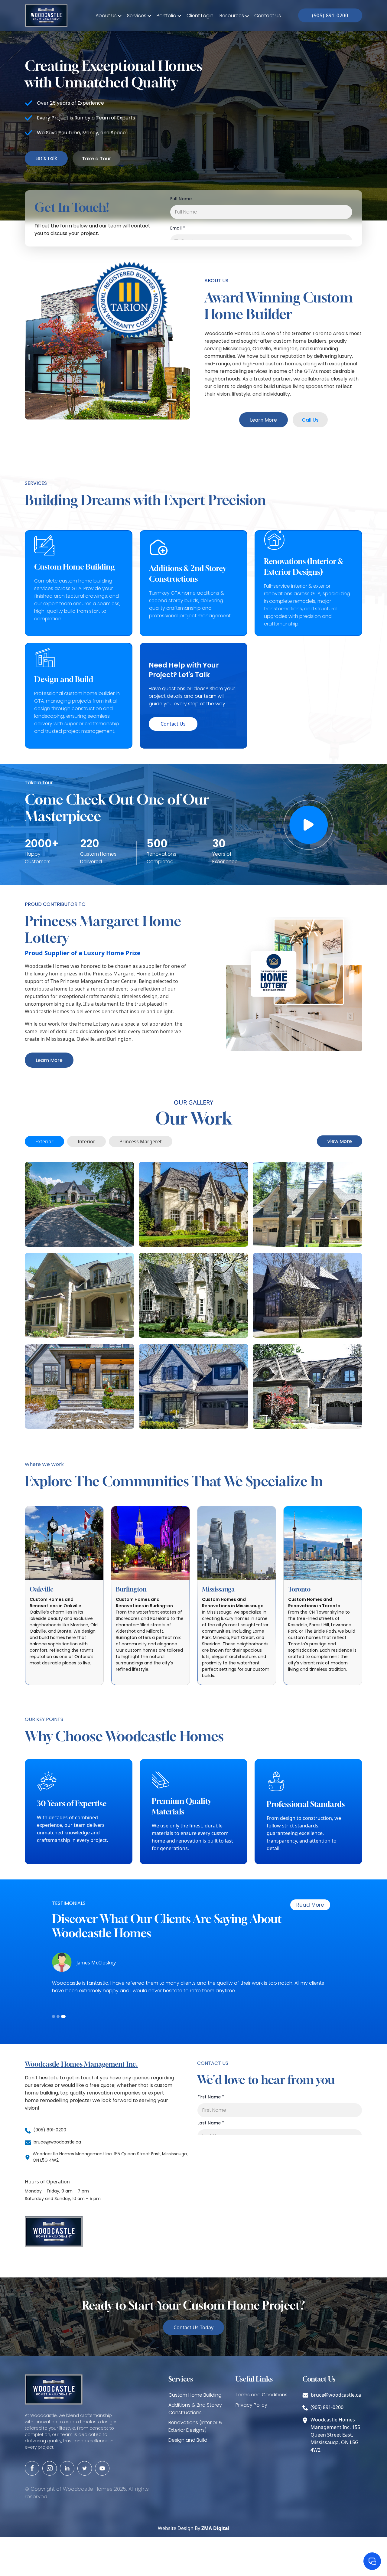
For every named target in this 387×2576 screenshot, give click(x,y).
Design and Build (188, 2440)
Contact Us (268, 16)
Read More (310, 1905)
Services (137, 16)
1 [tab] (54, 2016)
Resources (232, 16)
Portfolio (166, 16)
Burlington (131, 1589)
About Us (106, 16)
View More (340, 1141)
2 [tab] (59, 2016)
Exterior (44, 1141)
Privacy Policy (251, 2405)
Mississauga (218, 1589)
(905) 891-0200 (330, 15)
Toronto (299, 1589)
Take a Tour (96, 159)
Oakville (42, 1589)
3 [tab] (64, 2016)
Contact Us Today (193, 2327)
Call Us (310, 420)
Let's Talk (46, 158)
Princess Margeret (141, 1141)
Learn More (263, 420)
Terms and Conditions (262, 2395)
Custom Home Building (195, 2395)
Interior (86, 1141)
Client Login (200, 16)
